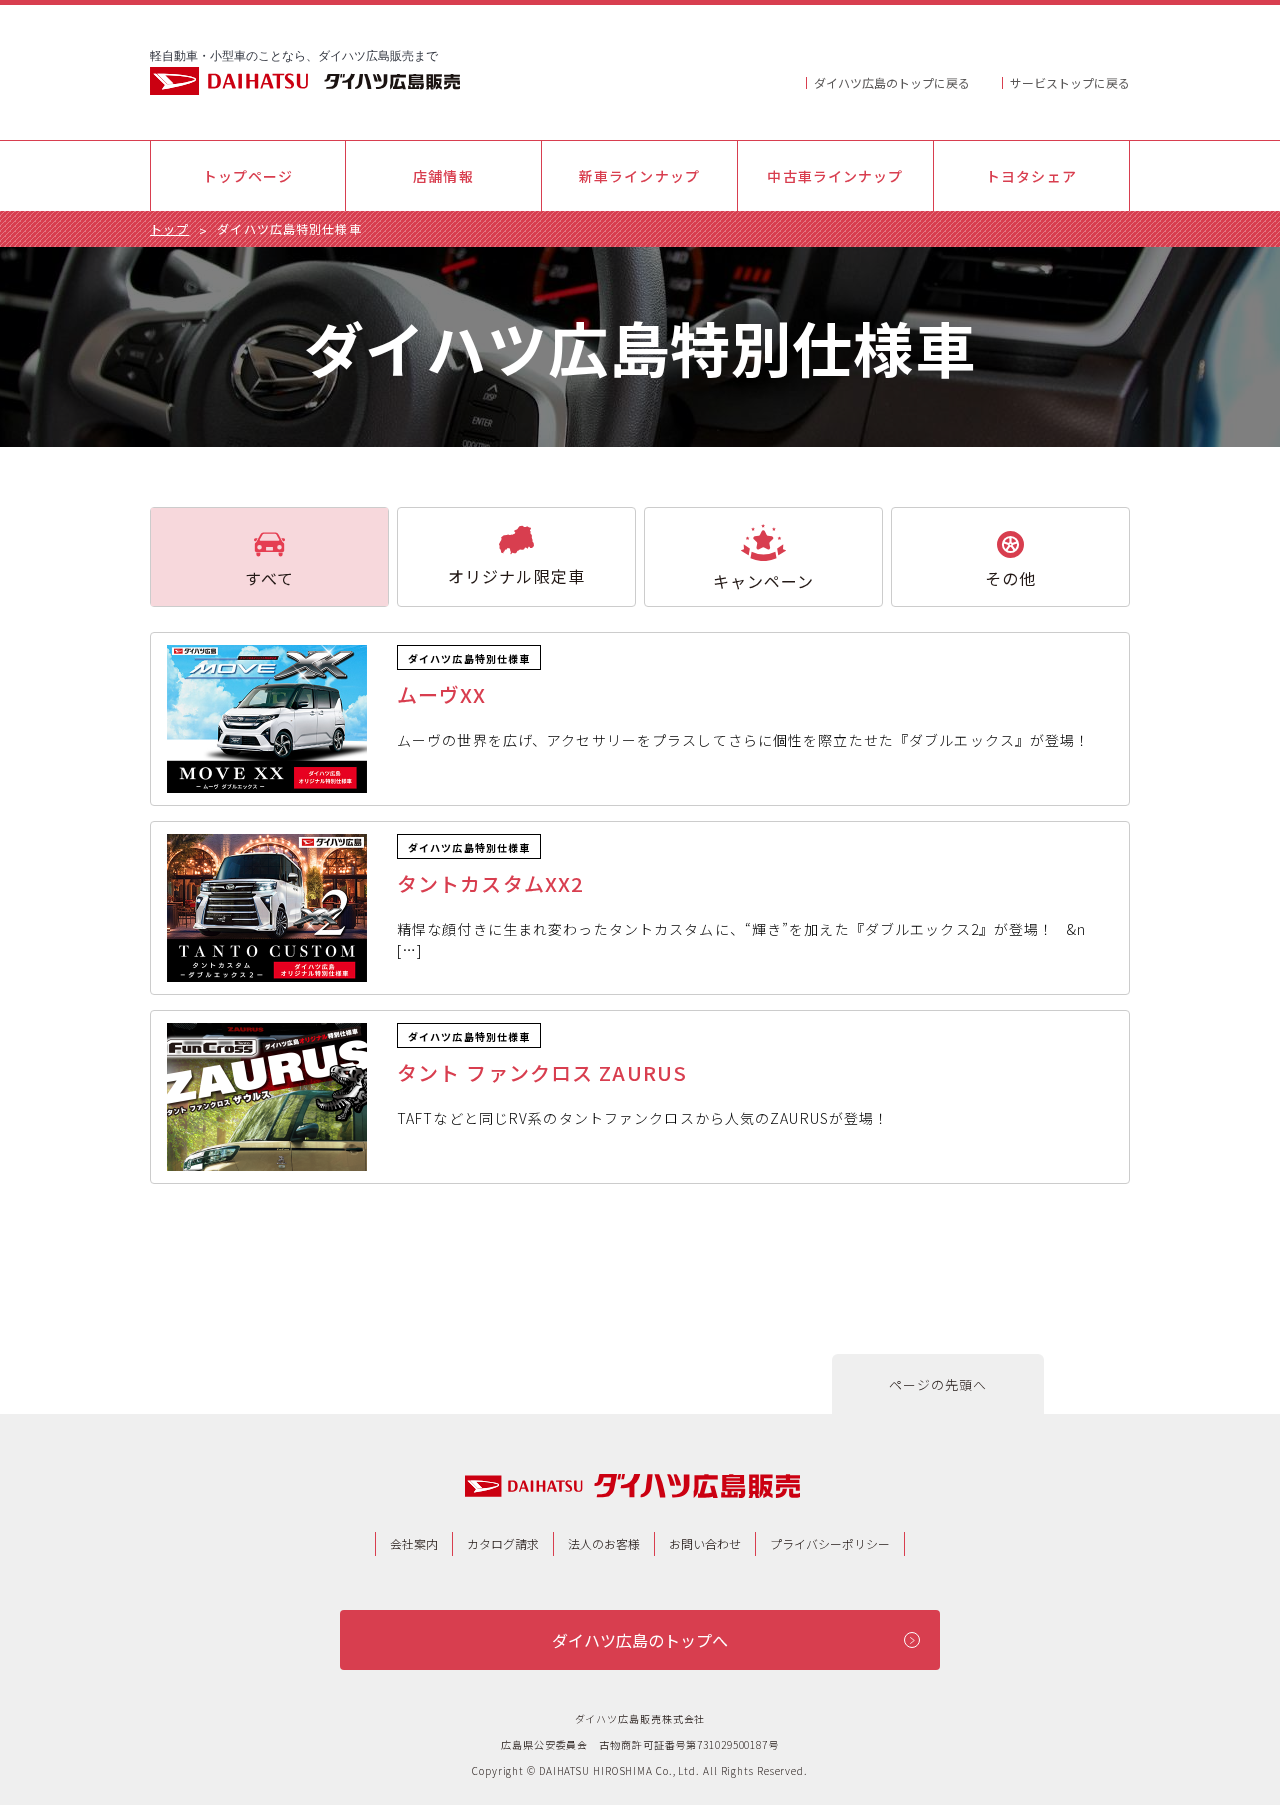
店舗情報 (443, 176)
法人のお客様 (604, 1543)
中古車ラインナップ (835, 176)
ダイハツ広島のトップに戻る (892, 82)
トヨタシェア (1031, 176)
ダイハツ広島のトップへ (640, 1640)
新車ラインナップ (639, 176)
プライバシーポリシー (830, 1543)
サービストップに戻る (1070, 82)
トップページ (248, 176)
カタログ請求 (503, 1543)
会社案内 (414, 1543)
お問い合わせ (705, 1543)
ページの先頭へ (938, 1384)
